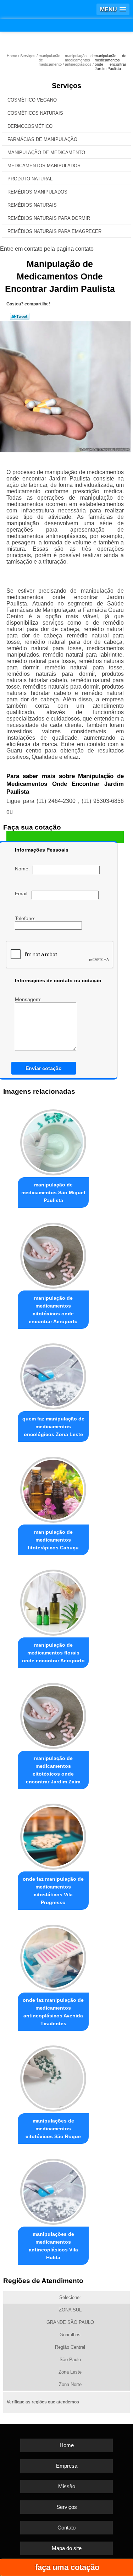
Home (67, 2445)
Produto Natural (30, 179)
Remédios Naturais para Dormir (49, 218)
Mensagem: (29, 999)
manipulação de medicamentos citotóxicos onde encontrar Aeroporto (53, 1310)
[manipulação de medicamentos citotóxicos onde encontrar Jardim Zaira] (53, 1714)
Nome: (24, 869)
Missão (67, 2486)
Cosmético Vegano (32, 100)
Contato (66, 2528)
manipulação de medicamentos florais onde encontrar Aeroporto (53, 1653)
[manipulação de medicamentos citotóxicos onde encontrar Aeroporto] (53, 1254)
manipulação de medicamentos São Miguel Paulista (53, 1192)
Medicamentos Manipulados (44, 166)
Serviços (66, 86)
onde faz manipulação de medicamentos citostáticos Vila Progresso (53, 1891)
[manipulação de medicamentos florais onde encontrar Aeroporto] (53, 1601)
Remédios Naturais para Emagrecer (54, 231)
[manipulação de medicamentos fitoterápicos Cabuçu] (53, 1488)
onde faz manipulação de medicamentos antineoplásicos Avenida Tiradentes (53, 2012)
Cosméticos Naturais (35, 113)
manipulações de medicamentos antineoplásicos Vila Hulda (53, 2246)
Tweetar (20, 316)
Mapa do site (67, 2548)
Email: (23, 893)
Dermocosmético (30, 126)
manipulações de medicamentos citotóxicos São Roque (53, 2129)
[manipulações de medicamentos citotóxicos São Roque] (53, 2077)
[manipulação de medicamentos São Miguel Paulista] (53, 1141)
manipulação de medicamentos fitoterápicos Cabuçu (53, 1540)
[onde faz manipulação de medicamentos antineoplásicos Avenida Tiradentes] (53, 1956)
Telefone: (26, 918)
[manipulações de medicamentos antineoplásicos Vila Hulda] (53, 2190)
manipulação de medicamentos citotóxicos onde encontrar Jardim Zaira (53, 1770)
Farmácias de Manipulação (42, 139)
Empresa (67, 2466)
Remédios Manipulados (37, 192)
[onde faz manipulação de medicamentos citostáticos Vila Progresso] (53, 1835)
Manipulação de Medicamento (46, 153)
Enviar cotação (44, 1068)
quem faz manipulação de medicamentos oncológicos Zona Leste (53, 1426)
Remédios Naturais (32, 205)
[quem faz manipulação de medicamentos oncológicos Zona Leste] (53, 1375)
